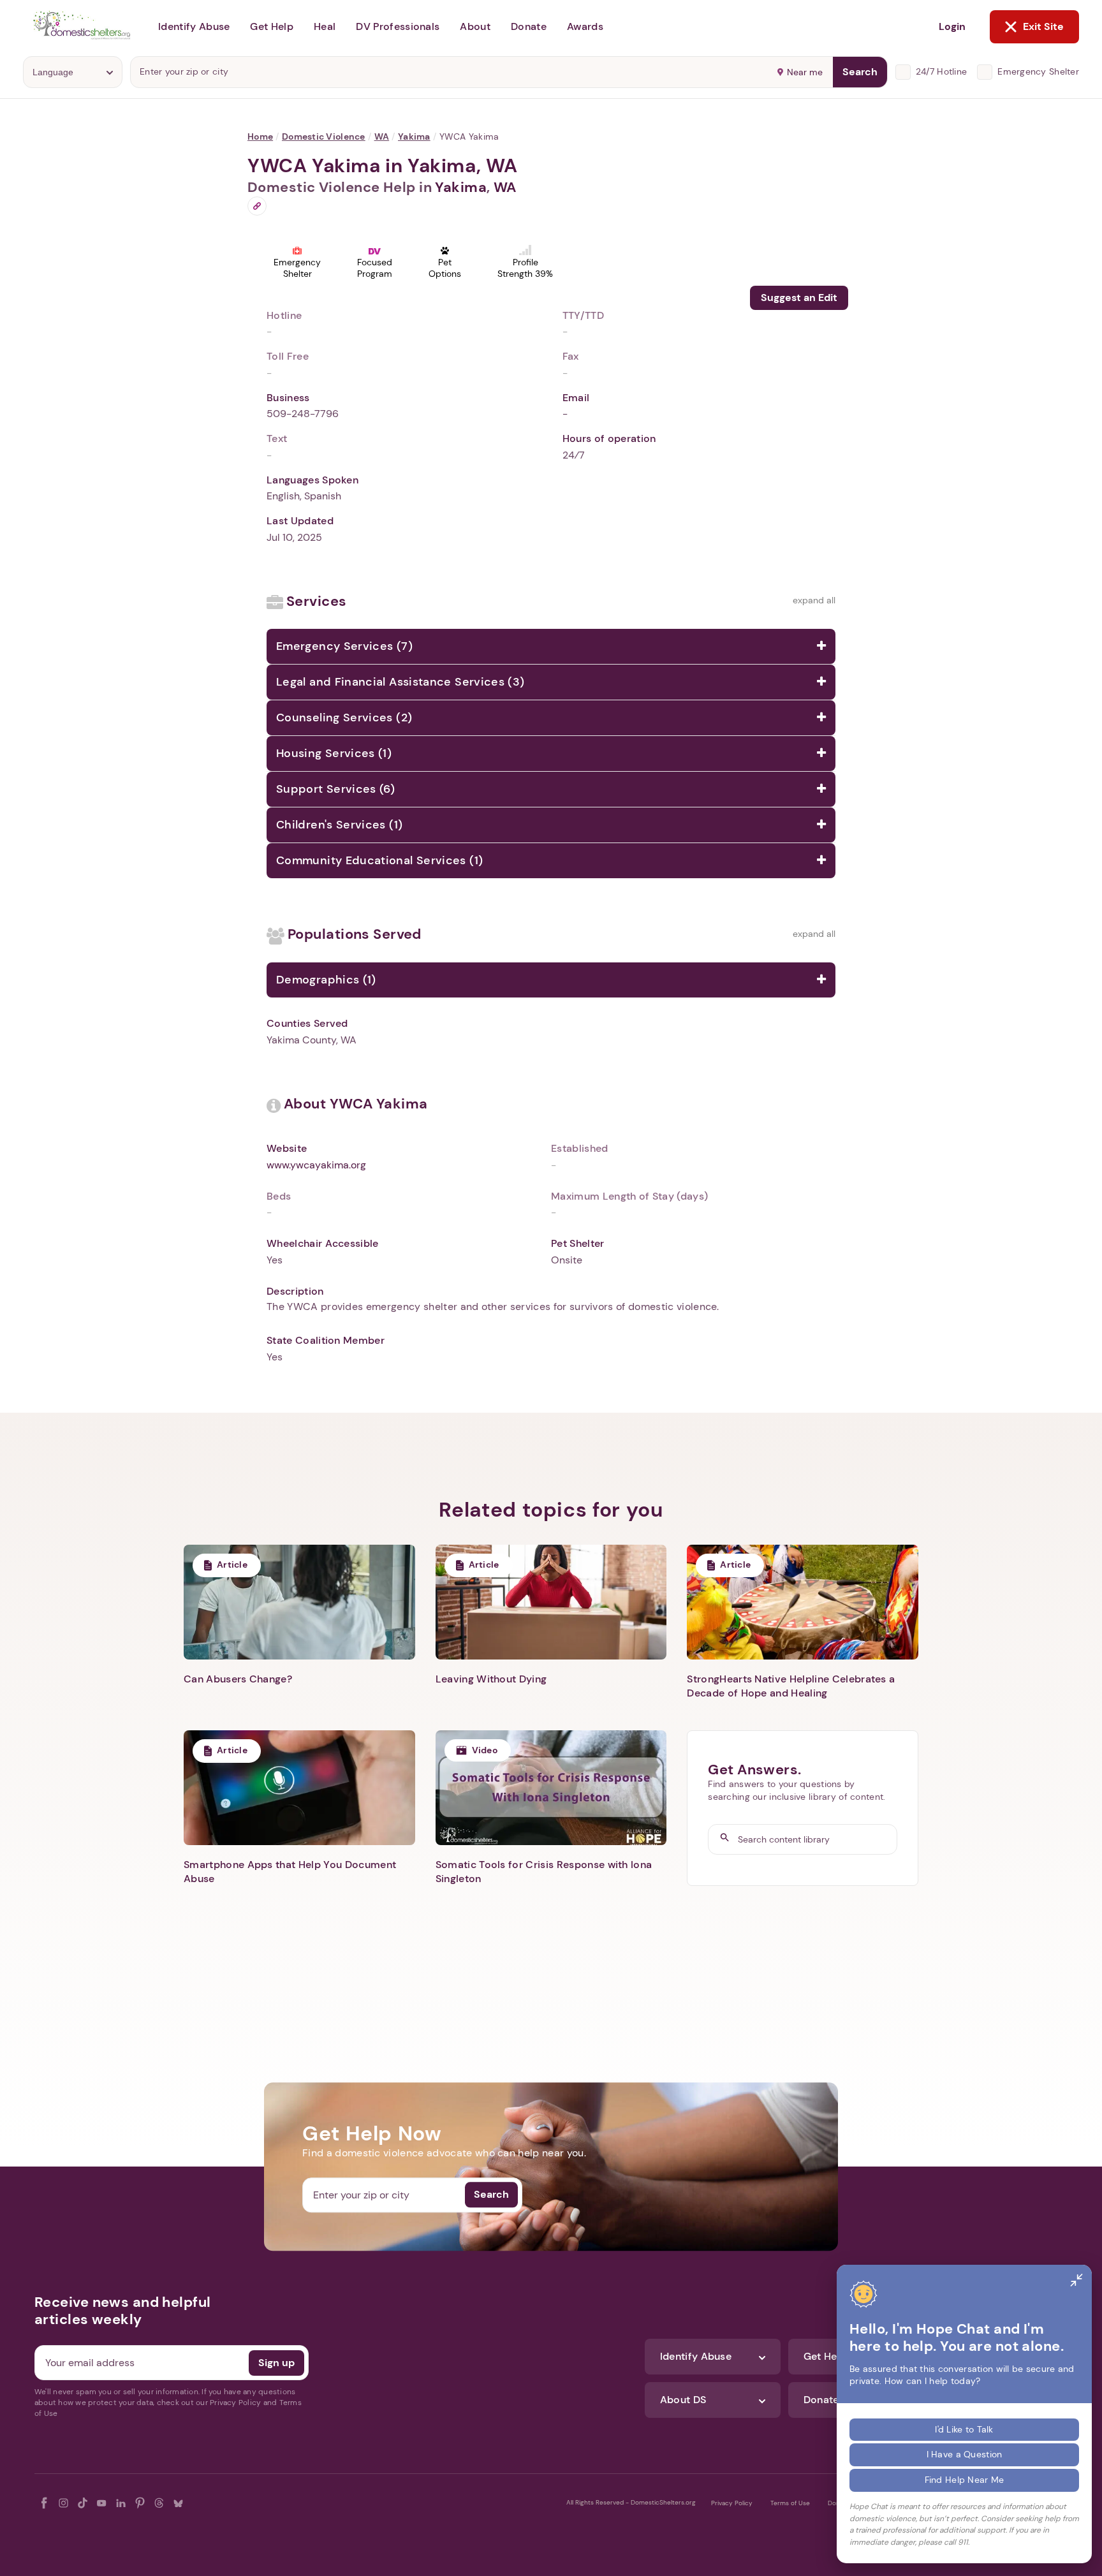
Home (260, 136)
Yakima (414, 136)
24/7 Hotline (941, 71)
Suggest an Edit (799, 298)
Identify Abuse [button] (194, 26)
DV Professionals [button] (398, 26)
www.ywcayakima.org (316, 1165)
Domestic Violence (324, 136)
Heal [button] (325, 26)
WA (382, 136)
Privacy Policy (732, 2503)
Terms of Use (790, 2503)
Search (860, 72)
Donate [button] (529, 26)
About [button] (475, 26)
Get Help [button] (272, 26)
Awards (585, 26)
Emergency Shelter (1038, 71)
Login (952, 26)
